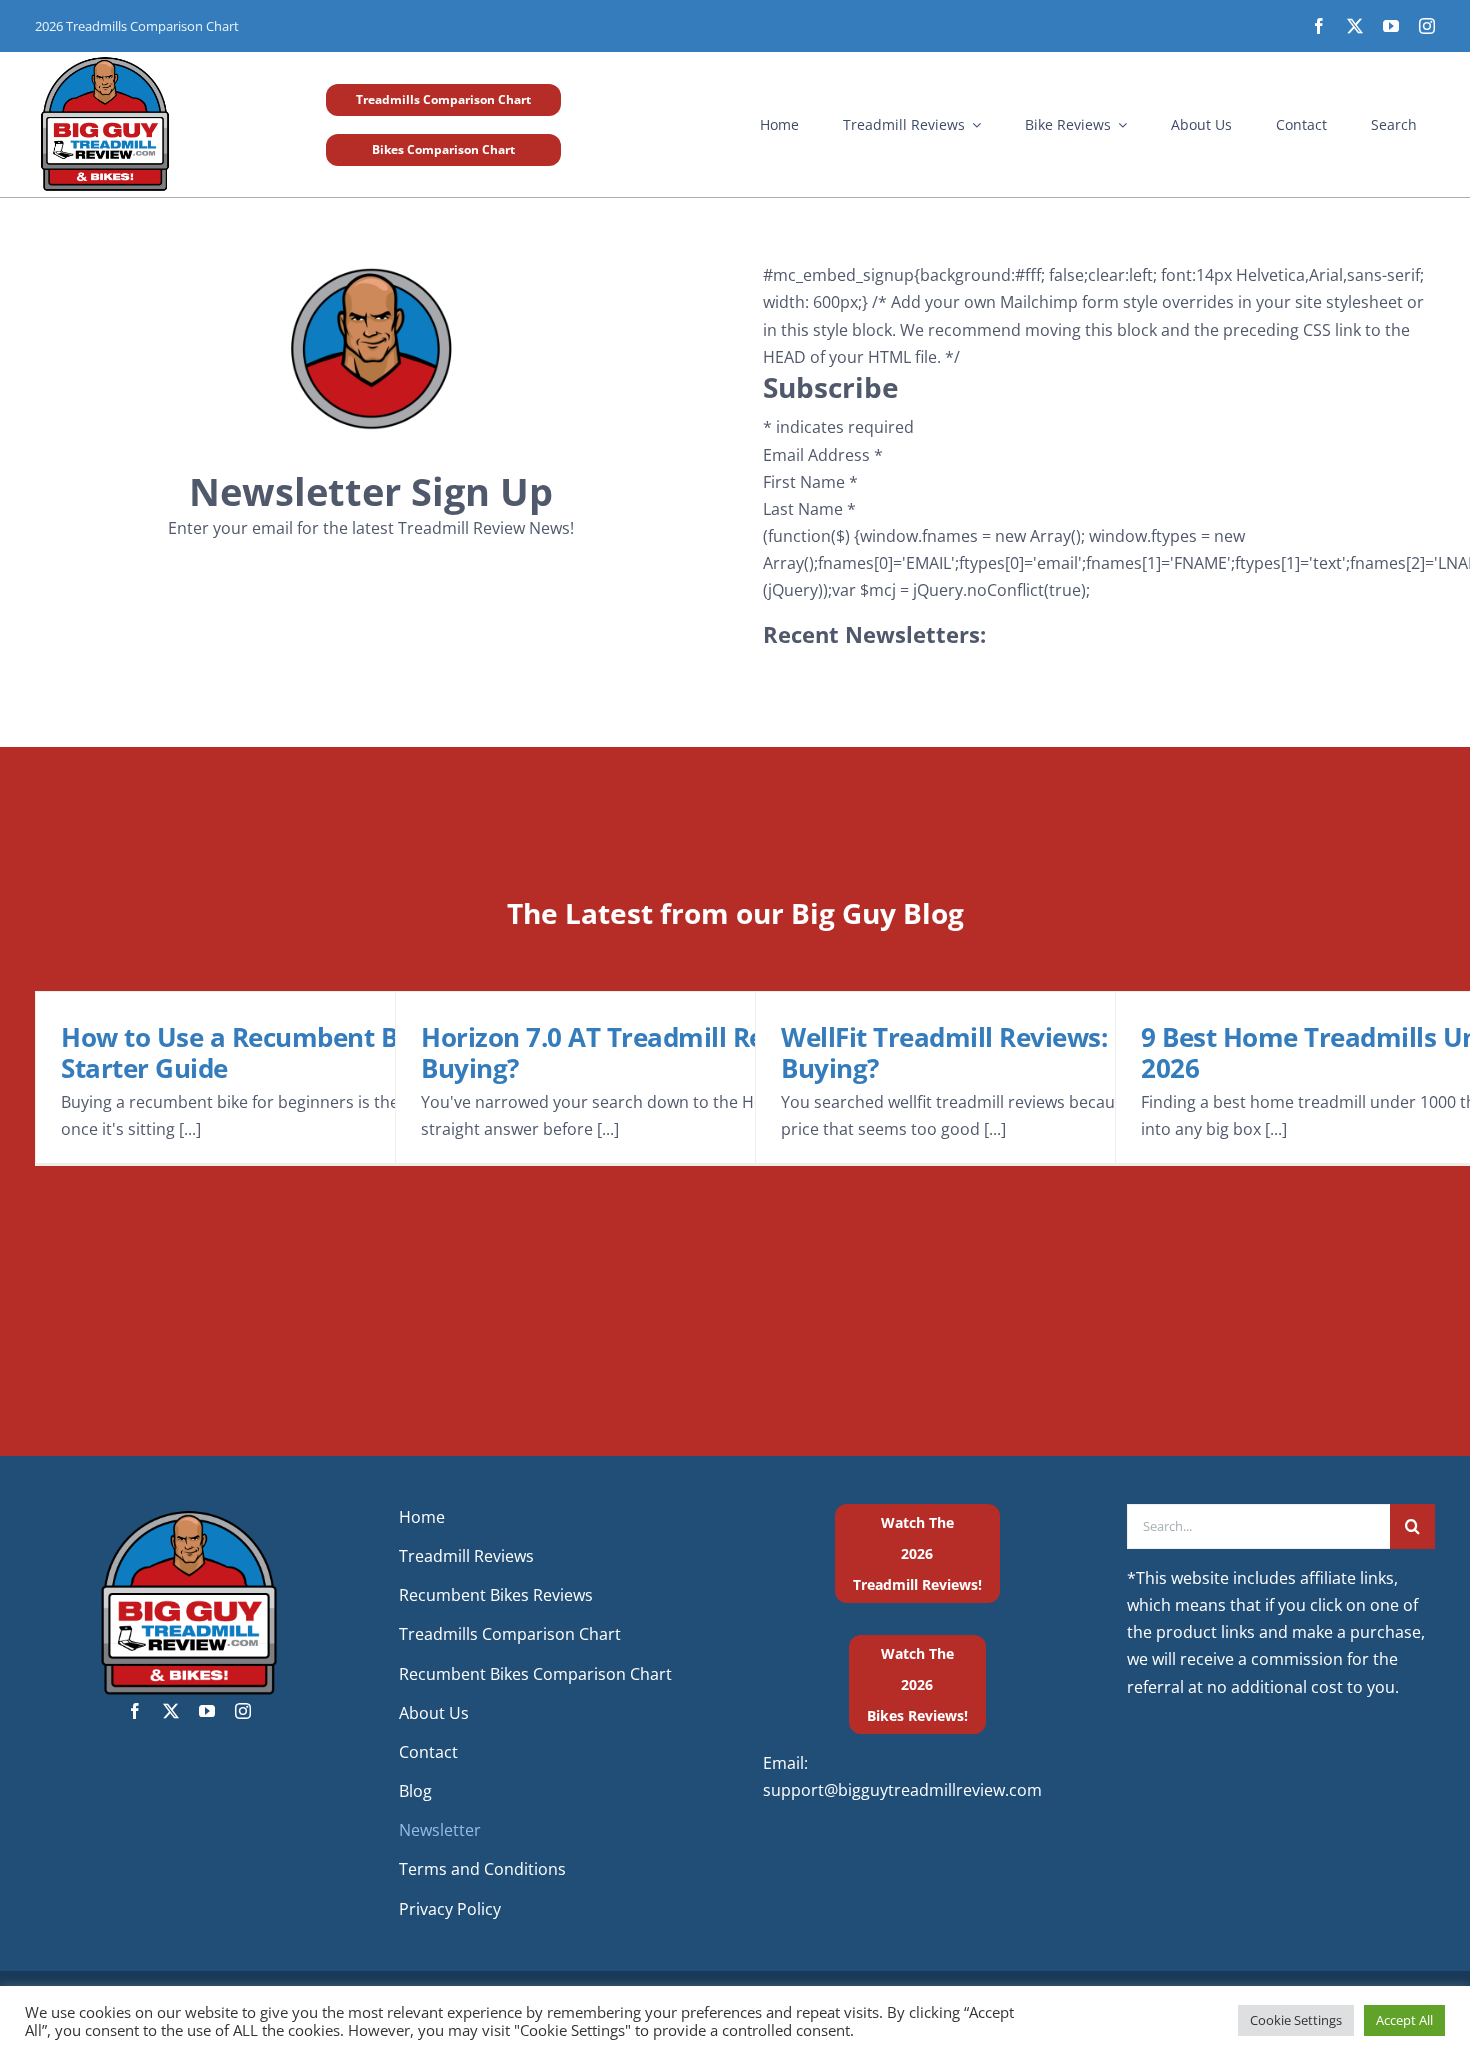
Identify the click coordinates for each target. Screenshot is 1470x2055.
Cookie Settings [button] (1296, 2020)
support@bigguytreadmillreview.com (902, 1790)
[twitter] (1355, 26)
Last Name (809, 509)
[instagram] (1427, 26)
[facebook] (1319, 26)
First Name (810, 482)
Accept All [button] (1404, 2020)
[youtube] (1391, 26)
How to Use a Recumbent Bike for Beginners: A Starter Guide (350, 1052)
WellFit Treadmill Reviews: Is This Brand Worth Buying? (1070, 1052)
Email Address (823, 455)
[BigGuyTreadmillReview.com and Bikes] (105, 60)
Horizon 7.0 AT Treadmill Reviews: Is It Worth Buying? (700, 1052)
